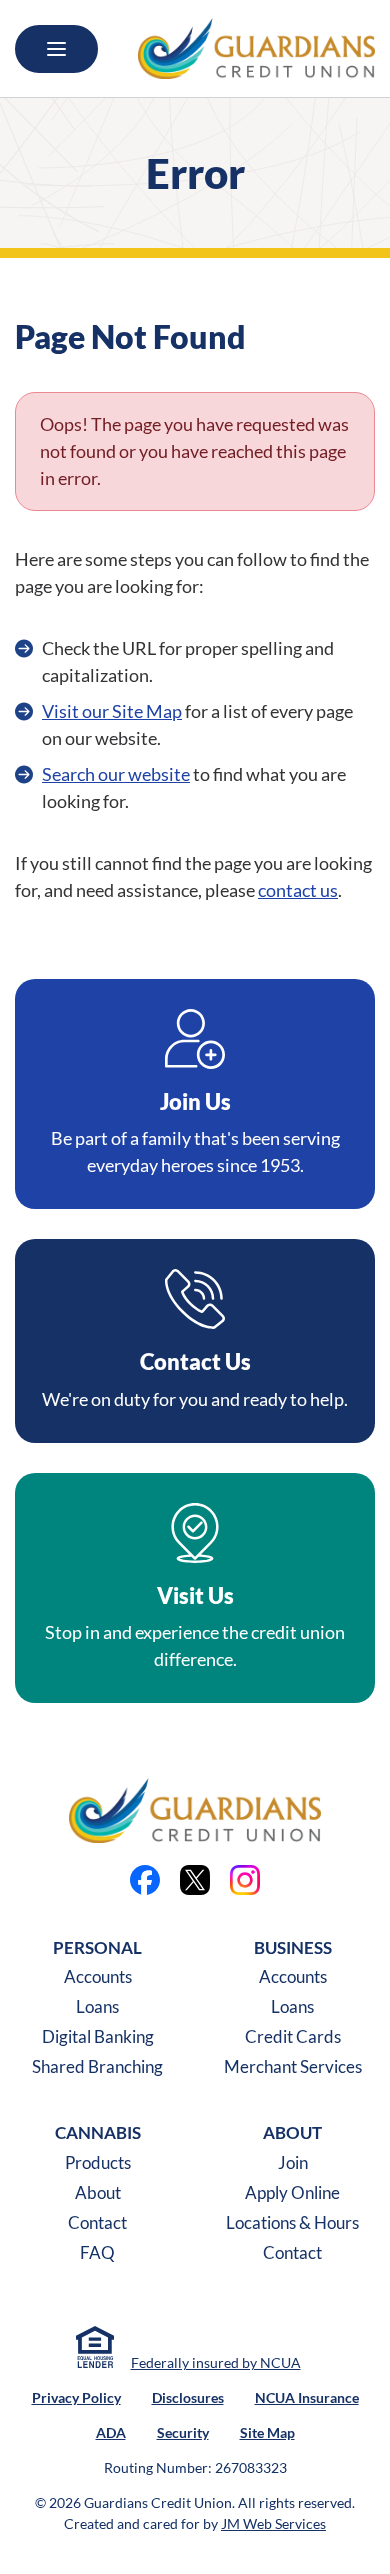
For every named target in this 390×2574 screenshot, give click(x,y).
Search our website (116, 774)
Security (183, 2432)
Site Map (267, 2432)
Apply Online (292, 2192)
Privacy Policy (76, 2397)
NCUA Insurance (307, 2397)
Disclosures (188, 2397)
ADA (111, 2432)
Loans (97, 2006)
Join (293, 2162)
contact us (298, 890)
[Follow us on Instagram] (245, 1880)
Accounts (98, 1976)
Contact (97, 2222)
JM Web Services (273, 2523)
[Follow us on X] (195, 1880)
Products (98, 2162)
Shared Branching (97, 2066)
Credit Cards (293, 2036)
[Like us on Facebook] (145, 1880)
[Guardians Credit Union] (256, 48)
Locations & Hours (292, 2222)
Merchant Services (293, 2066)
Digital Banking (98, 2036)
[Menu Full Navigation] (56, 49)
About (98, 2192)
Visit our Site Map (112, 711)
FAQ (97, 2252)
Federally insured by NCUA (216, 2362)
